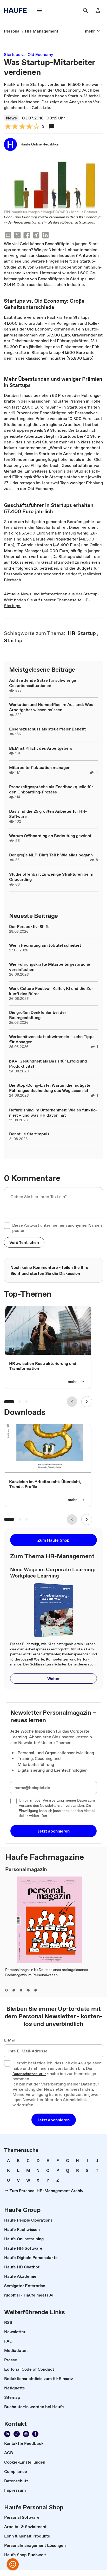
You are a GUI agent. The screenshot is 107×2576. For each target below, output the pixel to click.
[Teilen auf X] (17, 236)
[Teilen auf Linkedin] (45, 236)
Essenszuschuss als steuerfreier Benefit (47, 729)
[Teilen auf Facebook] (27, 236)
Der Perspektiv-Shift (29, 926)
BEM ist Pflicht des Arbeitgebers (41, 748)
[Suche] (85, 10)
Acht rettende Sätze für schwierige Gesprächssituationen (43, 683)
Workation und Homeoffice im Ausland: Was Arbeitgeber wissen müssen (51, 707)
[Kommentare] (52, 126)
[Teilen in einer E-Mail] (8, 236)
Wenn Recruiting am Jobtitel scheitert (45, 945)
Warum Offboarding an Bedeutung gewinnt (50, 836)
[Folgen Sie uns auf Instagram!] (26, 2434)
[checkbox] (7, 1226)
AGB (82, 2063)
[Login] (98, 10)
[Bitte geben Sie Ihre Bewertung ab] (36, 127)
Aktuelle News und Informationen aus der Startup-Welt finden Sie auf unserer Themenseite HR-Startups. (52, 600)
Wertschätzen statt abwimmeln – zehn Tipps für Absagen (52, 1039)
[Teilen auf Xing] (36, 236)
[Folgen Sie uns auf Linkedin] (7, 2434)
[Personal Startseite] (17, 10)
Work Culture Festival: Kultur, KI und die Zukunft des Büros (51, 991)
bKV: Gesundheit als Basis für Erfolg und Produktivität (48, 1064)
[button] (24, 1242)
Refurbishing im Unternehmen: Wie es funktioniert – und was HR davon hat (53, 1112)
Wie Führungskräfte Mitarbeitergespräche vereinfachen (50, 967)
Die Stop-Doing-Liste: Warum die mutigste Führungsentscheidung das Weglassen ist (50, 1088)
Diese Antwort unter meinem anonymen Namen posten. (57, 1228)
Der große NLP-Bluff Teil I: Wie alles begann (51, 855)
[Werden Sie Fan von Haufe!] (35, 2434)
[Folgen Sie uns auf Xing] (17, 2434)
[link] (12, 31)
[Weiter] (87, 1402)
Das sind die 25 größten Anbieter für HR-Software (48, 814)
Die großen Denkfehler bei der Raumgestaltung (38, 1015)
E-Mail (10, 2040)
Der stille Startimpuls (29, 1134)
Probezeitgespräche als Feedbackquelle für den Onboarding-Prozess (51, 789)
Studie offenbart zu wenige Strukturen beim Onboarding (51, 877)
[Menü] (39, 10)
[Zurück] (72, 1402)
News (11, 118)
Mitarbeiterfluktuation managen (40, 767)
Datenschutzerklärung (31, 2074)
